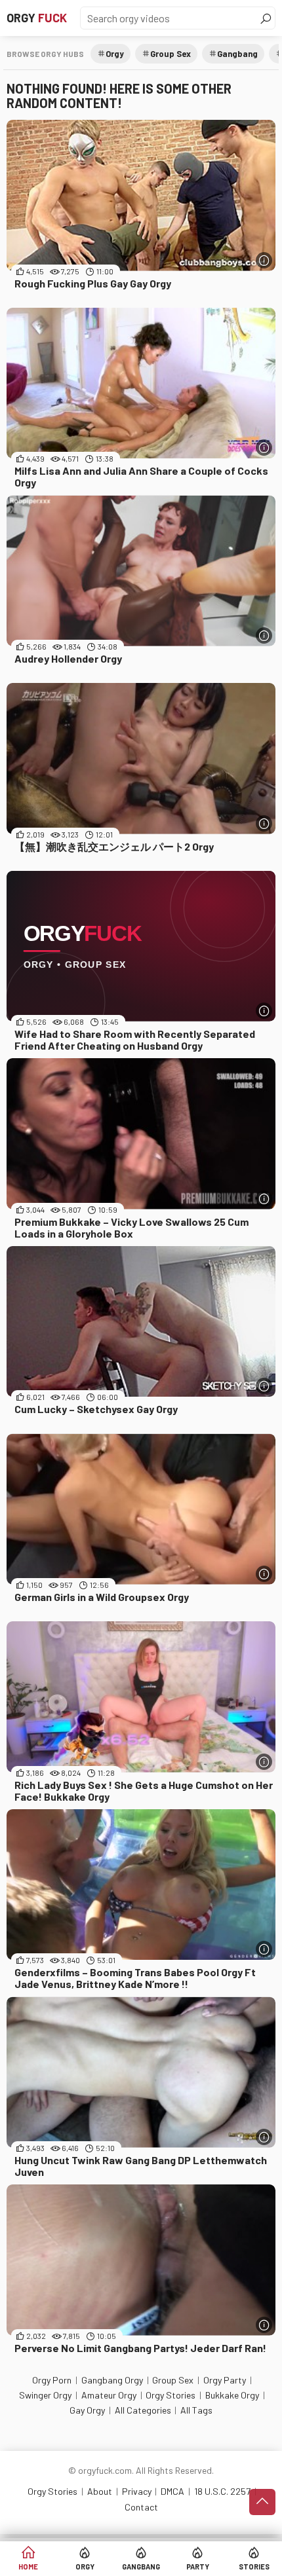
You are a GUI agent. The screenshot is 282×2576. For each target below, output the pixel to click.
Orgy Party (225, 2380)
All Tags (196, 2410)
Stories (254, 2567)
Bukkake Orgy (232, 2395)
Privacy (137, 2491)
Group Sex (171, 54)
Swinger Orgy (45, 2395)
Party (198, 2567)
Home (28, 2567)
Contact (141, 2507)
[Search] (266, 18)
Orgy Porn (52, 2380)
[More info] (264, 260)
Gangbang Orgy (112, 2380)
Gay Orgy (87, 2410)
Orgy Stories (171, 2395)
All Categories (143, 2410)
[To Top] (262, 2502)
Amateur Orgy (109, 2395)
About (100, 2491)
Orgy (37, 18)
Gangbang (141, 2567)
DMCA (172, 2491)
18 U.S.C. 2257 (222, 2491)
